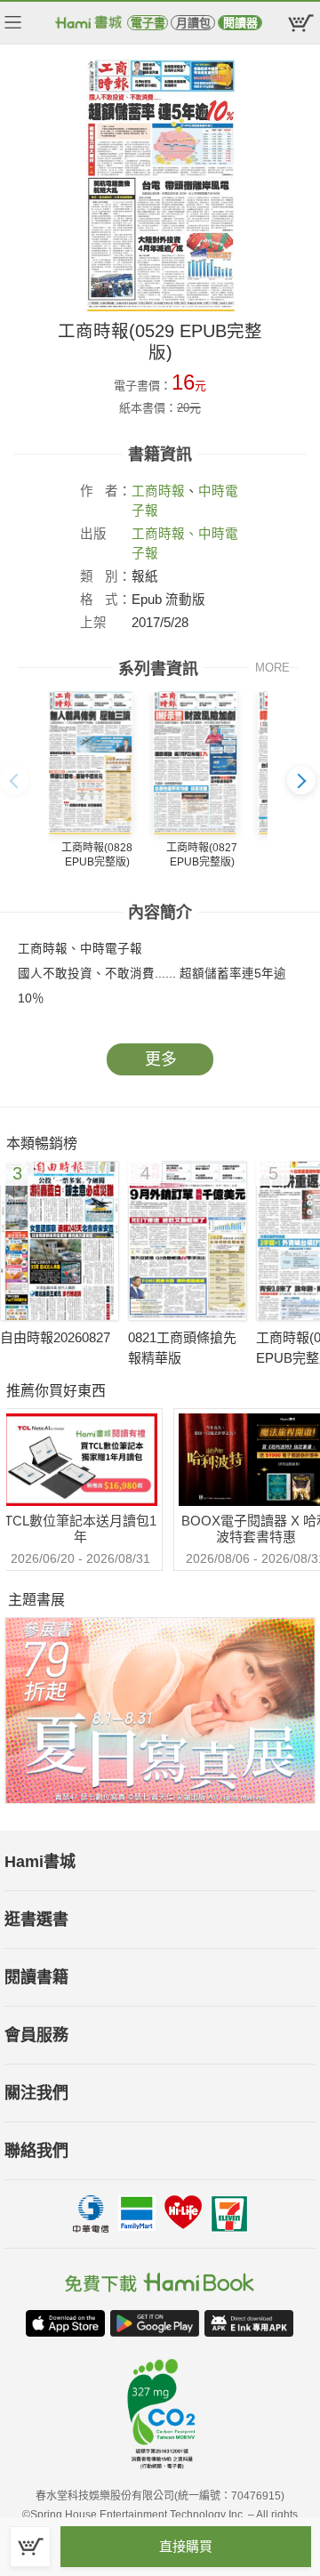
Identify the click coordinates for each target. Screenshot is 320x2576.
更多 (161, 1059)
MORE (272, 668)
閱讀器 (240, 23)
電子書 (148, 23)
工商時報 (158, 491)
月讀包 (193, 23)
